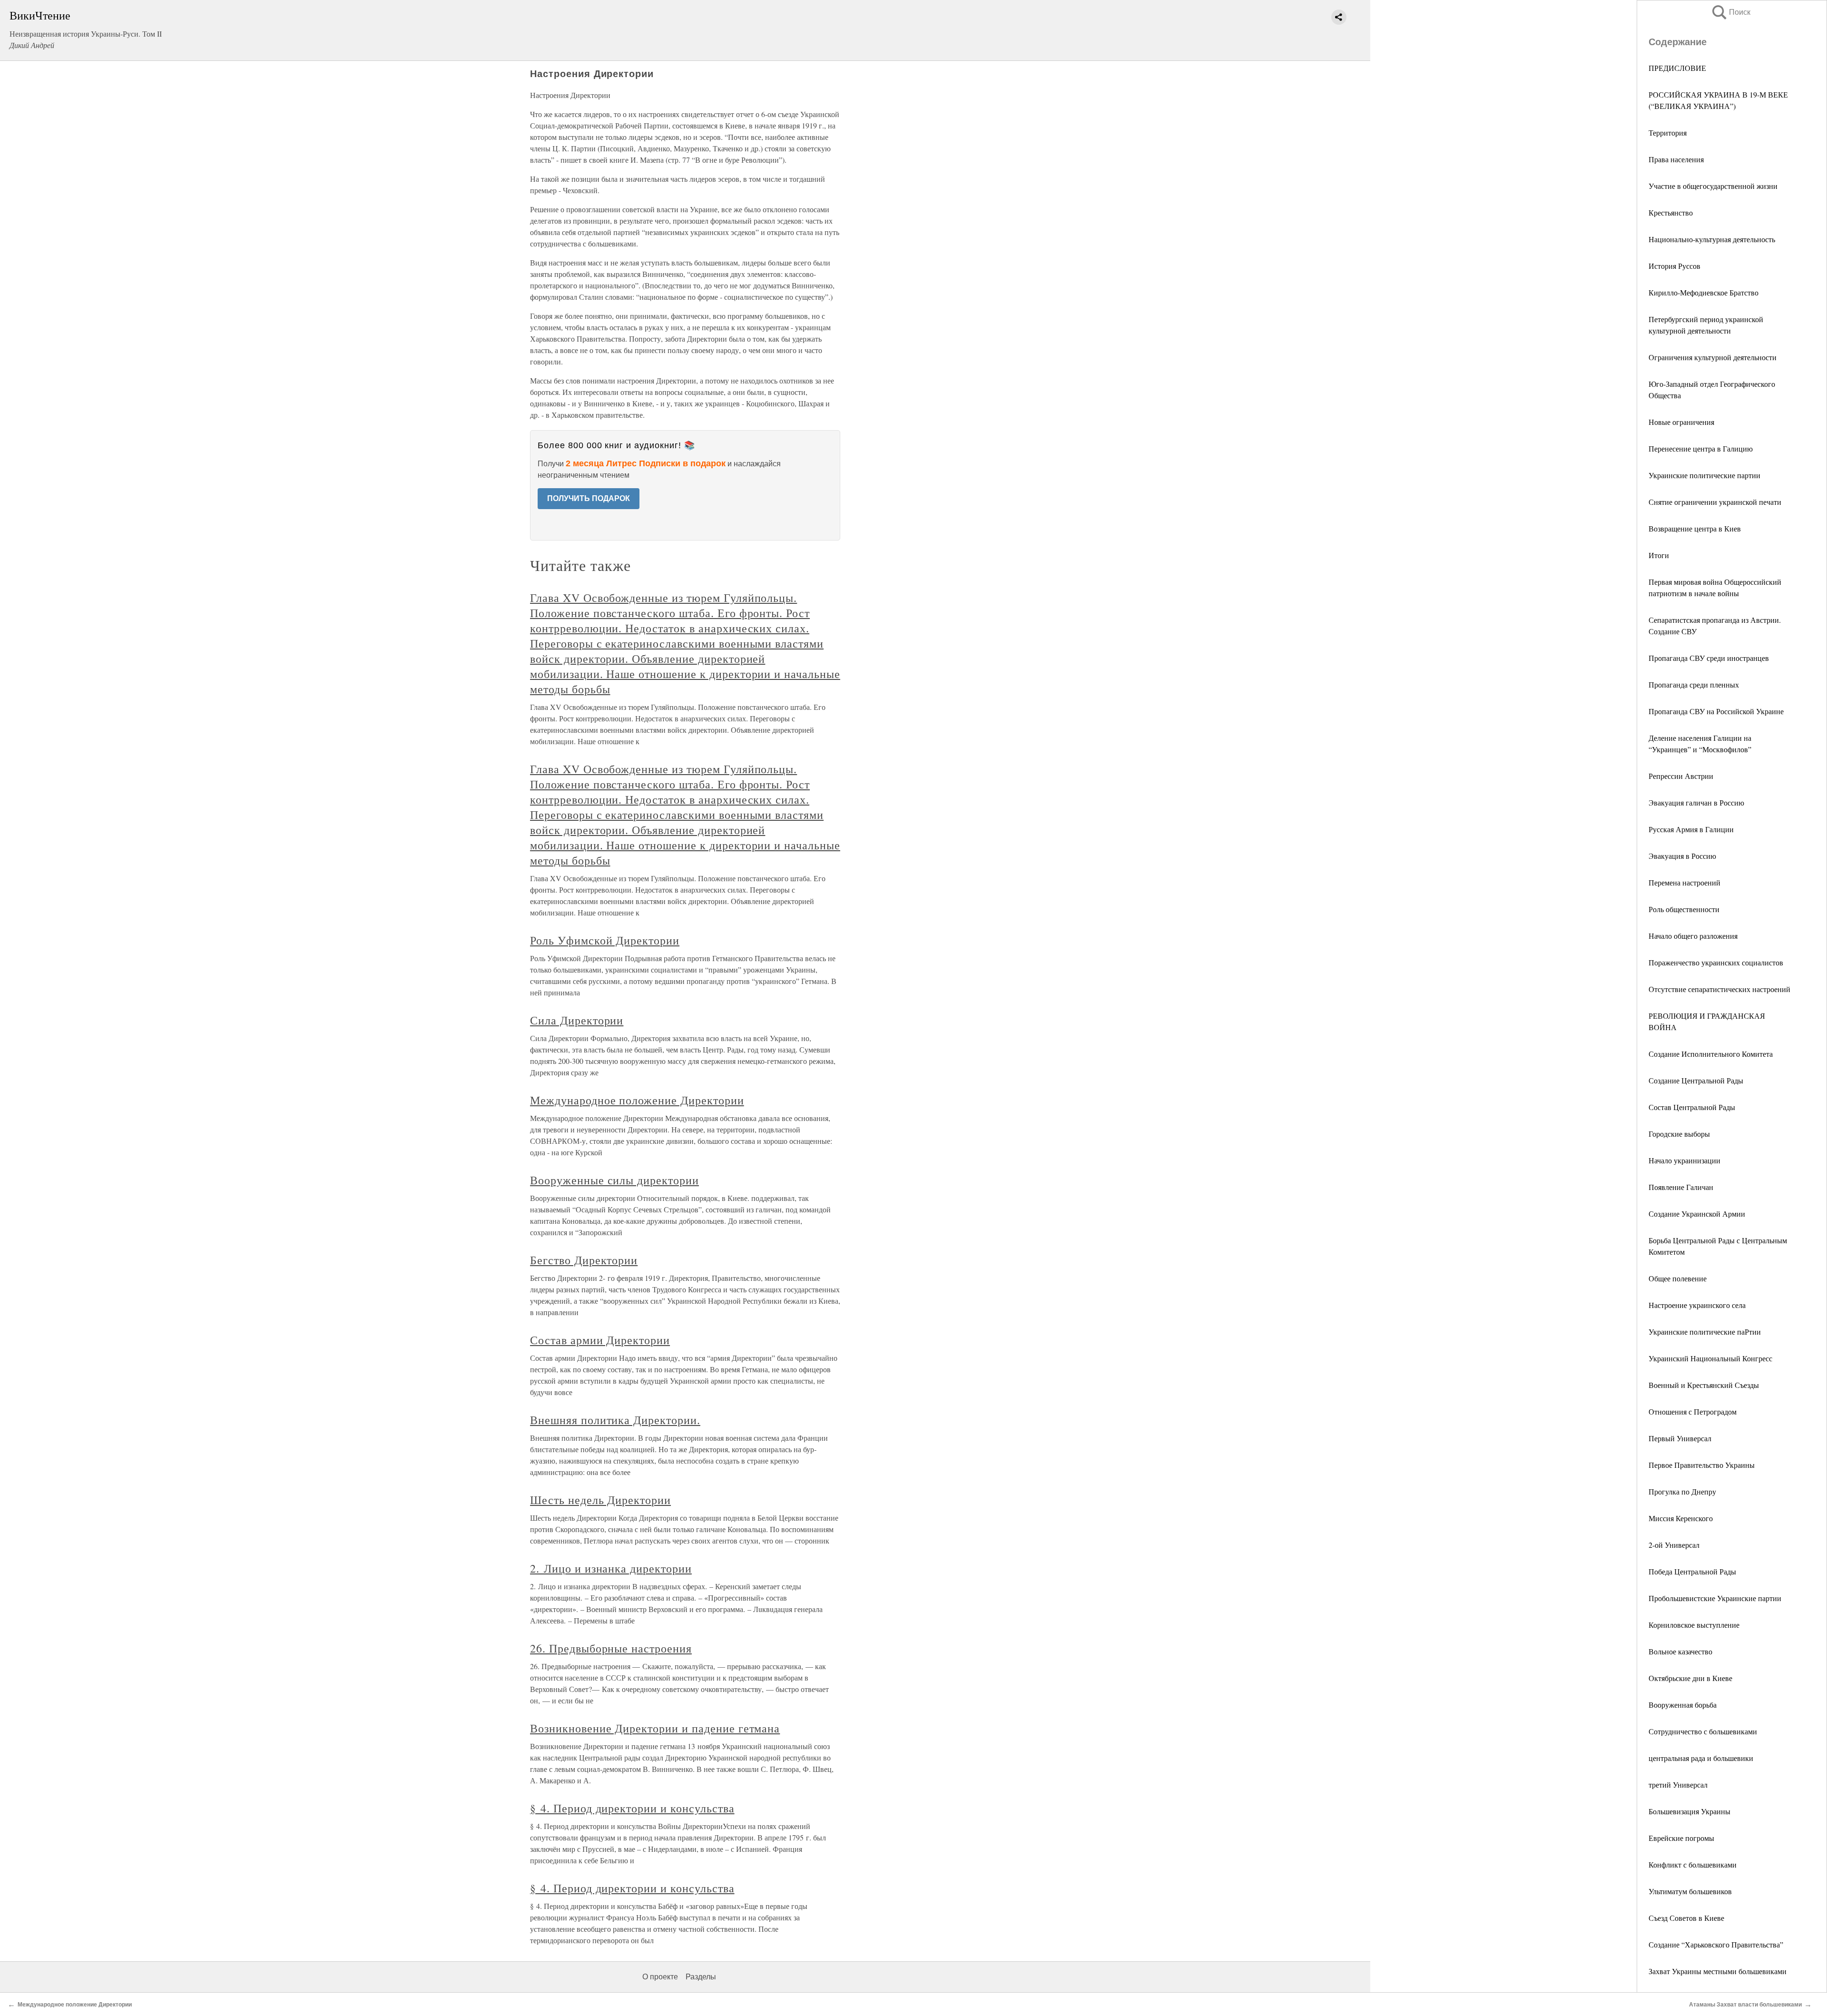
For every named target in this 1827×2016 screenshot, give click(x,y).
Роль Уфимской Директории (605, 940)
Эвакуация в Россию (1682, 856)
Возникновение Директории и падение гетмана (655, 1728)
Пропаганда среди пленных (1694, 684)
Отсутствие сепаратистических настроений (1719, 989)
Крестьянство (1671, 212)
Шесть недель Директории (600, 1500)
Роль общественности (1684, 909)
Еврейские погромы (1681, 1838)
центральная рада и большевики (1701, 1758)
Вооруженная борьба (1683, 1705)
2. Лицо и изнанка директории (611, 1568)
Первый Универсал (1680, 1438)
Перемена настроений (1685, 882)
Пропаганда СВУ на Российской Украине (1716, 711)
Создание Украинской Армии (1697, 1214)
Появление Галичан (1681, 1187)
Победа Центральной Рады (1692, 1571)
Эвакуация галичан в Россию (1696, 802)
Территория (1668, 133)
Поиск (1730, 12)
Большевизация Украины (1689, 1811)
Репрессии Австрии (1681, 776)
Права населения (1676, 159)
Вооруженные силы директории (614, 1180)
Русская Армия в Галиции (1691, 829)
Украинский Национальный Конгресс (1710, 1358)
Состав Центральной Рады (1692, 1107)
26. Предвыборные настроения (611, 1648)
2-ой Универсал (1674, 1545)
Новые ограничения (1681, 422)
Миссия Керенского (1681, 1518)
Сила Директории (577, 1020)
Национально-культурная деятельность (1712, 239)
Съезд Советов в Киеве (1686, 1918)
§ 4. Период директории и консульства (632, 1808)
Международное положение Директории (637, 1100)
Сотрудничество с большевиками (1703, 1731)
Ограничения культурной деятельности (1713, 357)
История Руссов (1675, 266)
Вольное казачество (1680, 1651)
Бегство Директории (584, 1260)
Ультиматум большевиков (1690, 1891)
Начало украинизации (1685, 1160)
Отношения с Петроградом (1693, 1411)
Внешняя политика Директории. (615, 1420)
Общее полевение (1678, 1278)
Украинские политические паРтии (1705, 1332)
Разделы (701, 1977)
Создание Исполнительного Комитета (1711, 1054)
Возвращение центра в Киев (1695, 528)
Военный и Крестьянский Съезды (1704, 1385)
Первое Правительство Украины (1702, 1465)
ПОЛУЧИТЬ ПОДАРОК (589, 498)
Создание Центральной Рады (1696, 1080)
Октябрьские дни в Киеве (1690, 1678)
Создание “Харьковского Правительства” (1716, 1944)
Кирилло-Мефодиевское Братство (1704, 292)
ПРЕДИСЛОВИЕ (1677, 68)
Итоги (1659, 555)
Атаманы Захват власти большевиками (1745, 2005)
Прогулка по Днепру (1682, 1491)
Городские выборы (1679, 1134)
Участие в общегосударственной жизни (1713, 186)
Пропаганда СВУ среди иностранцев (1709, 658)
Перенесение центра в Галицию (1701, 448)
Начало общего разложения (1693, 936)
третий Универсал (1678, 1785)
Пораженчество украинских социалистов (1716, 962)
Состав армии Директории (600, 1340)
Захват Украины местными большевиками (1718, 1971)
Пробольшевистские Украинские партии (1715, 1598)
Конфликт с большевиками (1693, 1864)
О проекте (660, 1977)
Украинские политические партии (1704, 475)
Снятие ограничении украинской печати (1715, 502)
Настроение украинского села (1697, 1305)
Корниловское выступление (1694, 1625)
